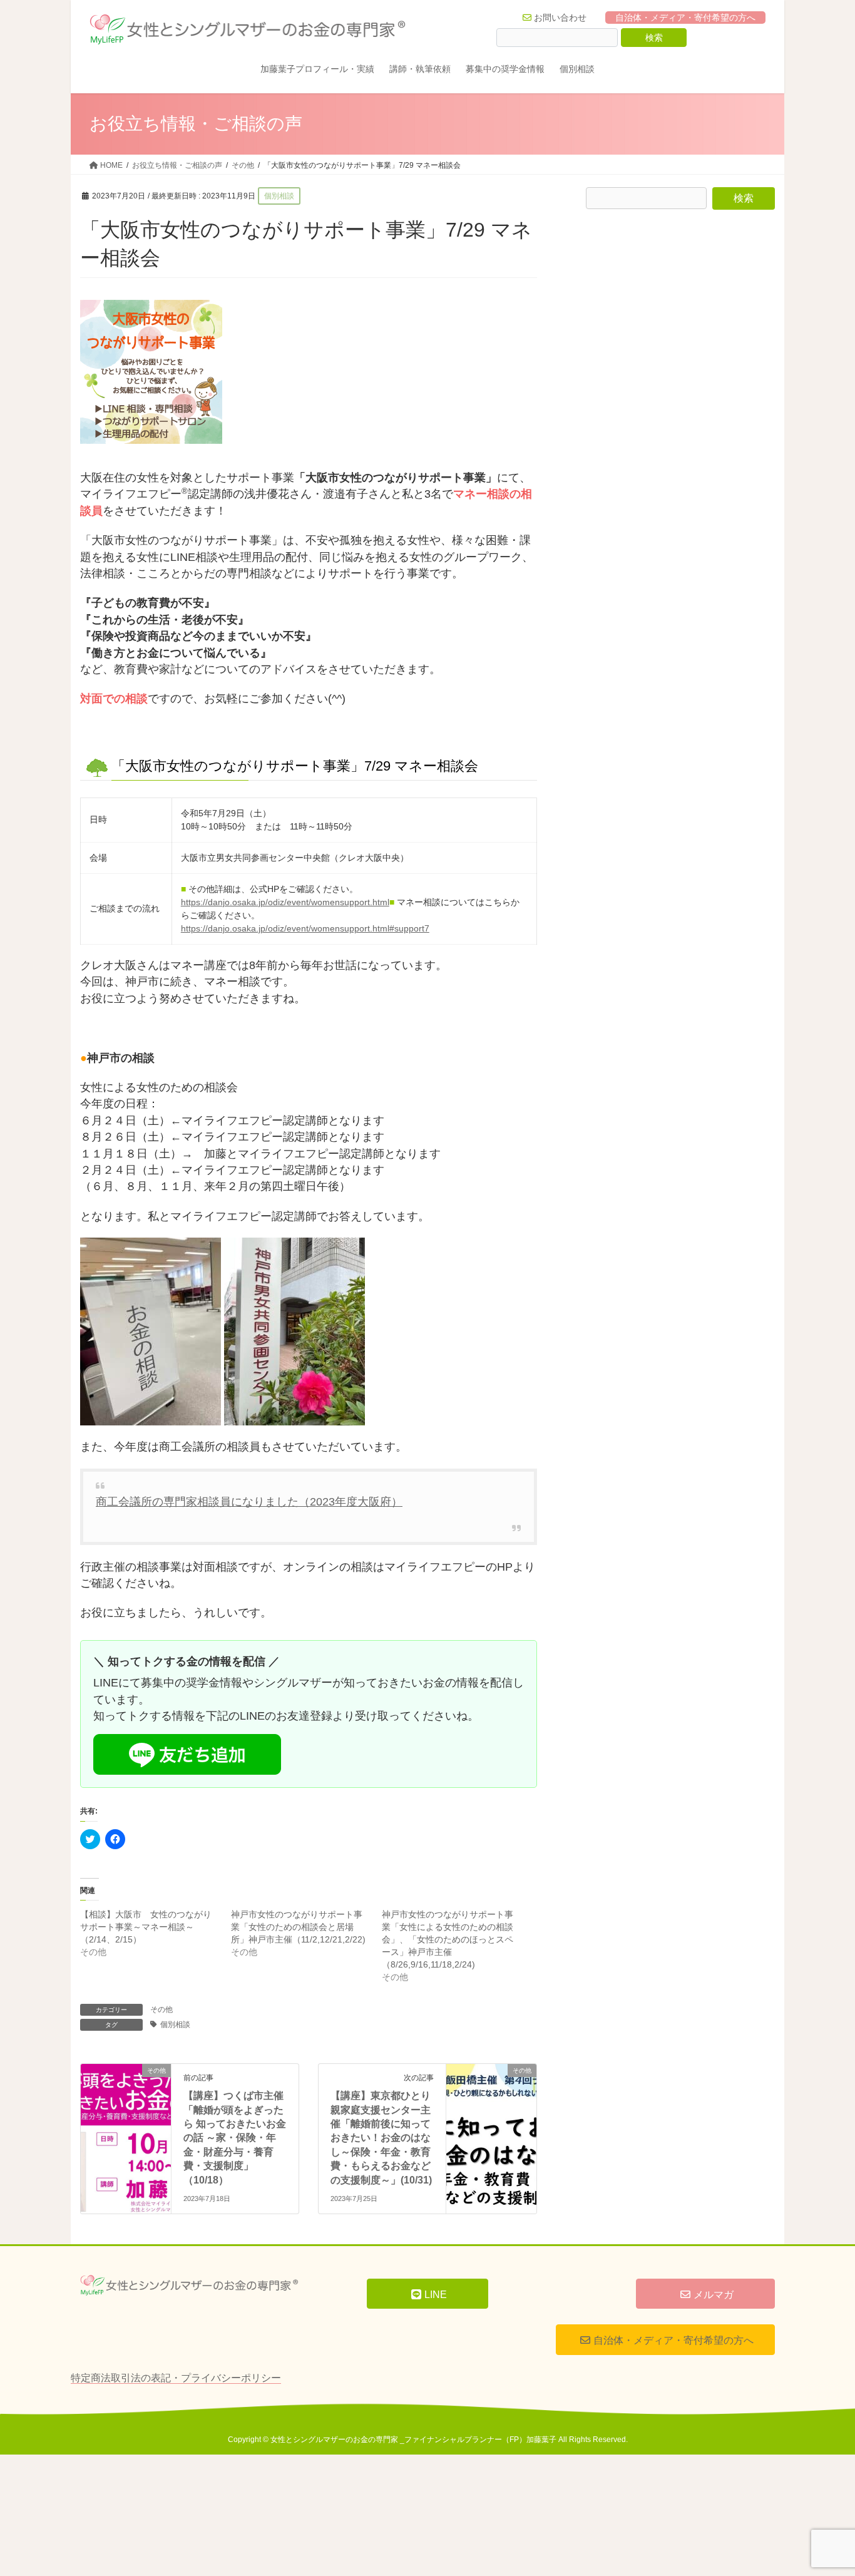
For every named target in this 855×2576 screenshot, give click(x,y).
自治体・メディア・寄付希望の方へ (685, 18)
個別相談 (175, 2024)
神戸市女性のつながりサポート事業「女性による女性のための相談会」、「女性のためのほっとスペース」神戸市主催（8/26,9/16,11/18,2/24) (448, 1939)
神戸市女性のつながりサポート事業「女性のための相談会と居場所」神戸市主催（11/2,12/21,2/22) (298, 1927)
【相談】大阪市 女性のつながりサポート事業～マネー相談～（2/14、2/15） (146, 1927)
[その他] (126, 2093)
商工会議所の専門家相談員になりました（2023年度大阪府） (249, 1502)
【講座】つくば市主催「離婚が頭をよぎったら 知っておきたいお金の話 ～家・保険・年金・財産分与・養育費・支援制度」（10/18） (235, 2137)
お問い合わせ (560, 18)
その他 (161, 2009)
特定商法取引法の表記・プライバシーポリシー (176, 2378)
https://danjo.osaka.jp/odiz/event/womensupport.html (285, 902)
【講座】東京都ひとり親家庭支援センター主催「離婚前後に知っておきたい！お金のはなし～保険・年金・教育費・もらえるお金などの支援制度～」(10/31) (381, 2137)
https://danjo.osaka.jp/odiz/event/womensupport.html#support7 (305, 928)
